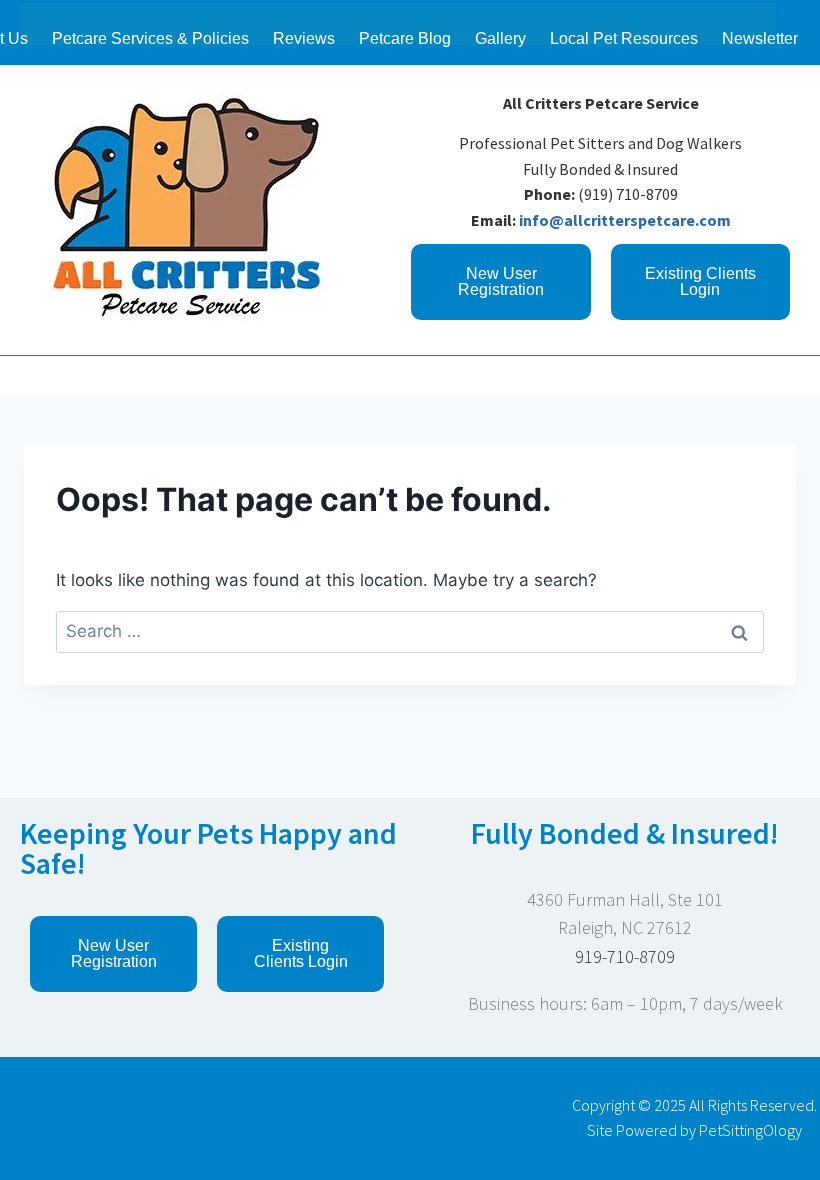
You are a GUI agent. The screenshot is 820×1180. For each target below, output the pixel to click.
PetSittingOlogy (750, 1130)
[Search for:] (410, 631)
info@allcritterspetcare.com (625, 220)
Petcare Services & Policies (150, 38)
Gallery (500, 38)
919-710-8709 (625, 956)
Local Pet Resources (624, 38)
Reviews (304, 38)
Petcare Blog (405, 38)
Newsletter (760, 38)
